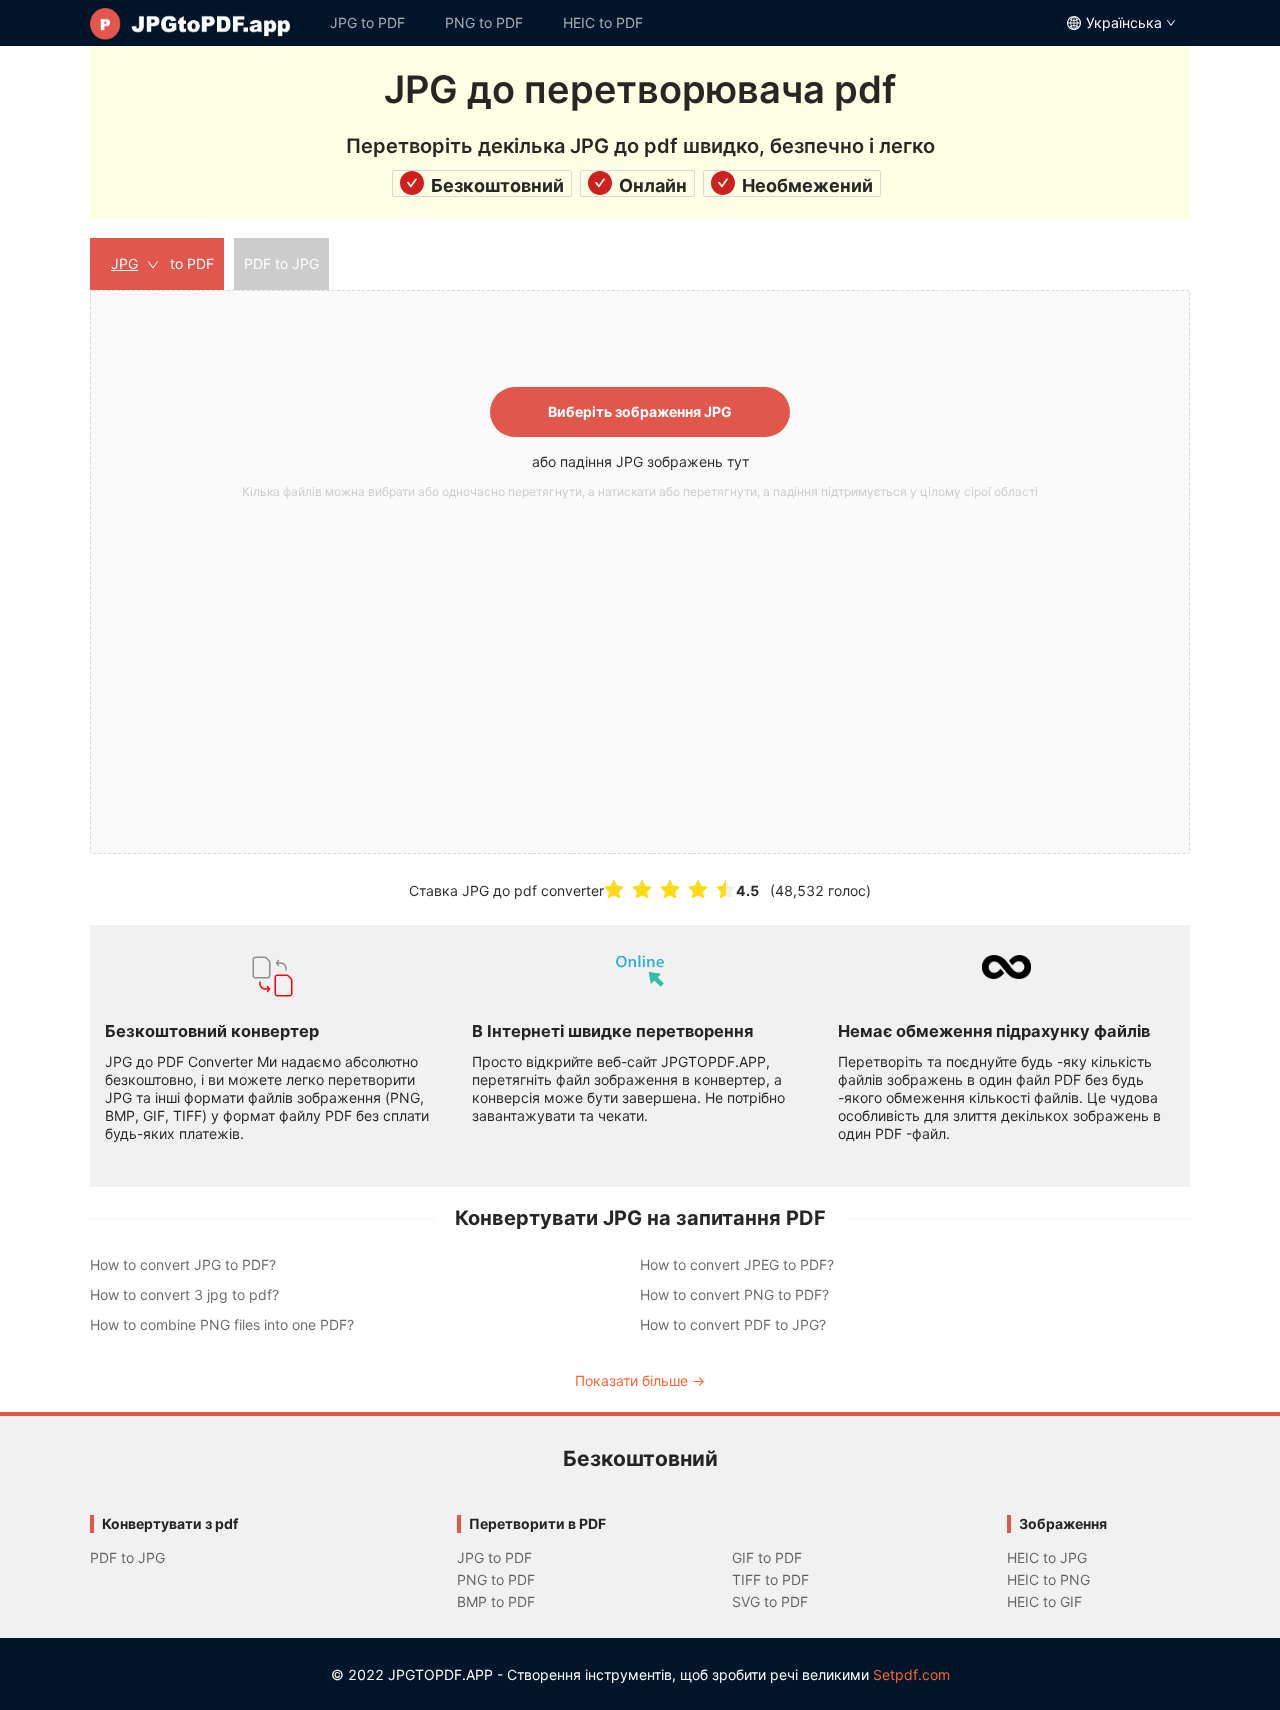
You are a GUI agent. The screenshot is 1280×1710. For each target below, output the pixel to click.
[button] (640, 572)
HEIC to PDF (603, 22)
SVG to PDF (770, 1601)
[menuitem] (200, 23)
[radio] (614, 889)
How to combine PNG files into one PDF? (222, 1324)
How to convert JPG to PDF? (183, 1264)
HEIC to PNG (1048, 1579)
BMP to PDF (496, 1601)
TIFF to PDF (770, 1579)
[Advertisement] (640, 657)
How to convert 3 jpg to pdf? (184, 1294)
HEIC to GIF (1044, 1601)
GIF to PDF (767, 1557)
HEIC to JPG (1047, 1557)
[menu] (640, 23)
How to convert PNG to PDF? (734, 1294)
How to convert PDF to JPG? (733, 1324)
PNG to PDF (484, 22)
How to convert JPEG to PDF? (737, 1264)
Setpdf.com (911, 1674)
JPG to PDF (367, 22)
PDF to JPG (127, 1557)
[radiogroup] (670, 889)
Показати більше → (640, 1380)
